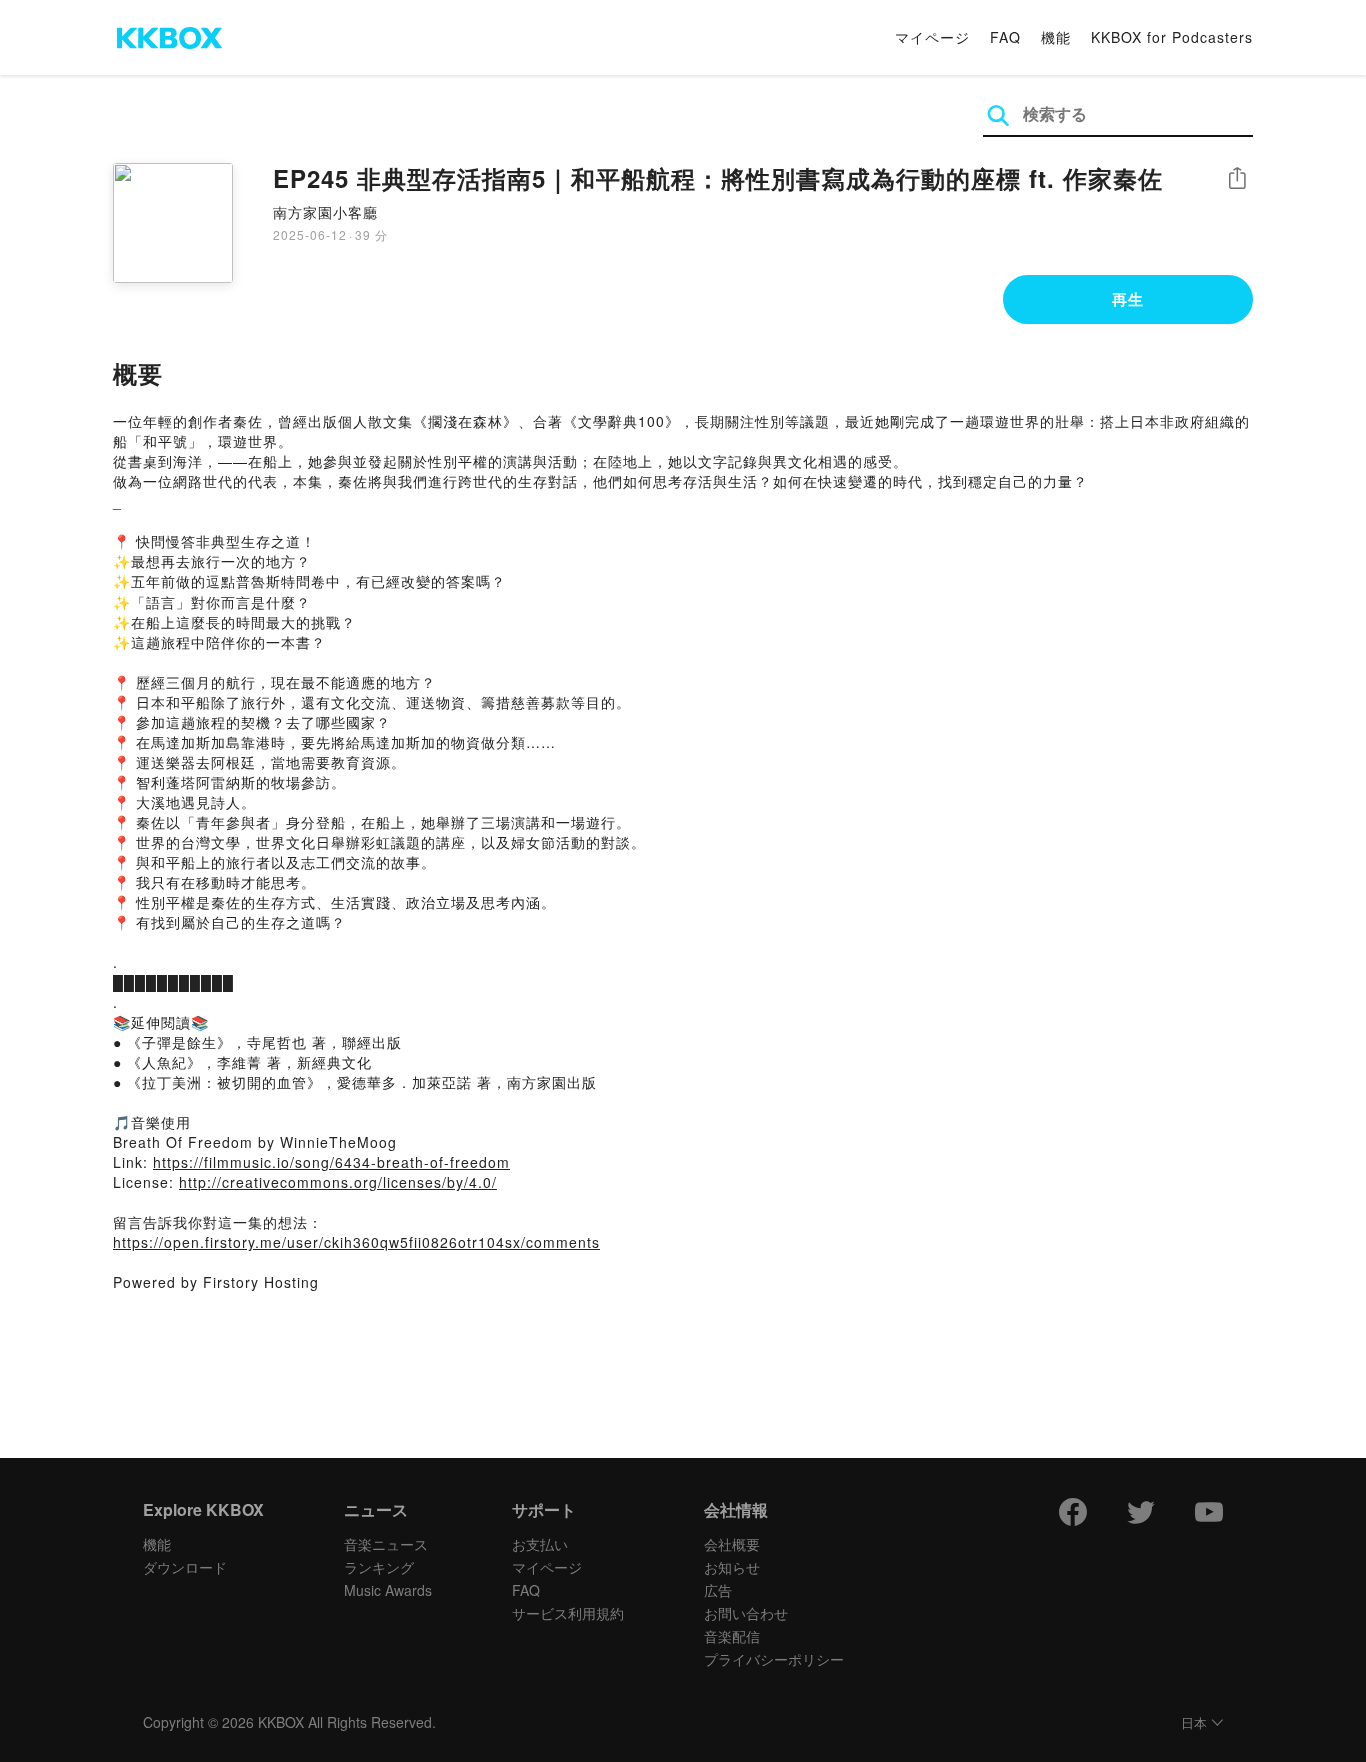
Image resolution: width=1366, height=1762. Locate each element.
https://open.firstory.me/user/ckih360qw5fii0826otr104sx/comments (356, 1242)
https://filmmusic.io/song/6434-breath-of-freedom (331, 1162)
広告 (718, 1590)
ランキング (379, 1567)
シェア (1237, 178)
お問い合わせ (746, 1613)
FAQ (1005, 37)
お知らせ (732, 1567)
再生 (1128, 299)
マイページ (932, 37)
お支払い (540, 1544)
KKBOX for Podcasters (1172, 37)
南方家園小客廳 (325, 212)
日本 (1194, 1723)
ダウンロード (185, 1567)
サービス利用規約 (568, 1613)
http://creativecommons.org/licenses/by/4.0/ (338, 1182)
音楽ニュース (386, 1544)
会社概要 (732, 1544)
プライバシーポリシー (774, 1659)
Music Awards (388, 1590)
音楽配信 (732, 1636)
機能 (1056, 37)
